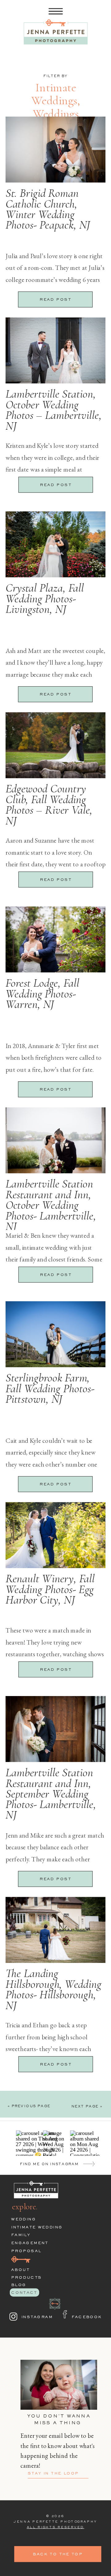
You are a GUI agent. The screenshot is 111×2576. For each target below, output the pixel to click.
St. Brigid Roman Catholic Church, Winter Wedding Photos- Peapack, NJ (48, 209)
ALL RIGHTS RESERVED (55, 2527)
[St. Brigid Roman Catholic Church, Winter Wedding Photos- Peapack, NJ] (55, 150)
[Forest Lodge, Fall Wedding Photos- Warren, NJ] (55, 939)
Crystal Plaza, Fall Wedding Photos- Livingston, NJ (45, 599)
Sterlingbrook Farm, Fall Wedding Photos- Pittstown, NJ (50, 1388)
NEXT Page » (87, 2107)
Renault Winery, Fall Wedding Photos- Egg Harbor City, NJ (50, 1589)
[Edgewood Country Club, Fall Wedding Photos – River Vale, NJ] (55, 745)
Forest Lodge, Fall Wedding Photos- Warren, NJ (42, 994)
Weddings (56, 114)
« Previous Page (29, 2106)
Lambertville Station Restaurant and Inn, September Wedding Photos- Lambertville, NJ (51, 1794)
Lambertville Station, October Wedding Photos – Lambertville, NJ (54, 410)
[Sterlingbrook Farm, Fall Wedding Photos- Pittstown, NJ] (55, 1334)
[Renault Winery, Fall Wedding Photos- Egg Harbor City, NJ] (55, 1535)
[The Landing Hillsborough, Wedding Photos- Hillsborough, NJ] (55, 1930)
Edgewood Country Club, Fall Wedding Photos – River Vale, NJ (49, 805)
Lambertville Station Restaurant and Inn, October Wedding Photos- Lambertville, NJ (51, 1205)
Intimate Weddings (54, 94)
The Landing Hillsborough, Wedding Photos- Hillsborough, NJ (53, 1989)
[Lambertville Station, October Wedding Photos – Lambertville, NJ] (55, 350)
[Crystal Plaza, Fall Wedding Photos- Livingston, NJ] (55, 544)
